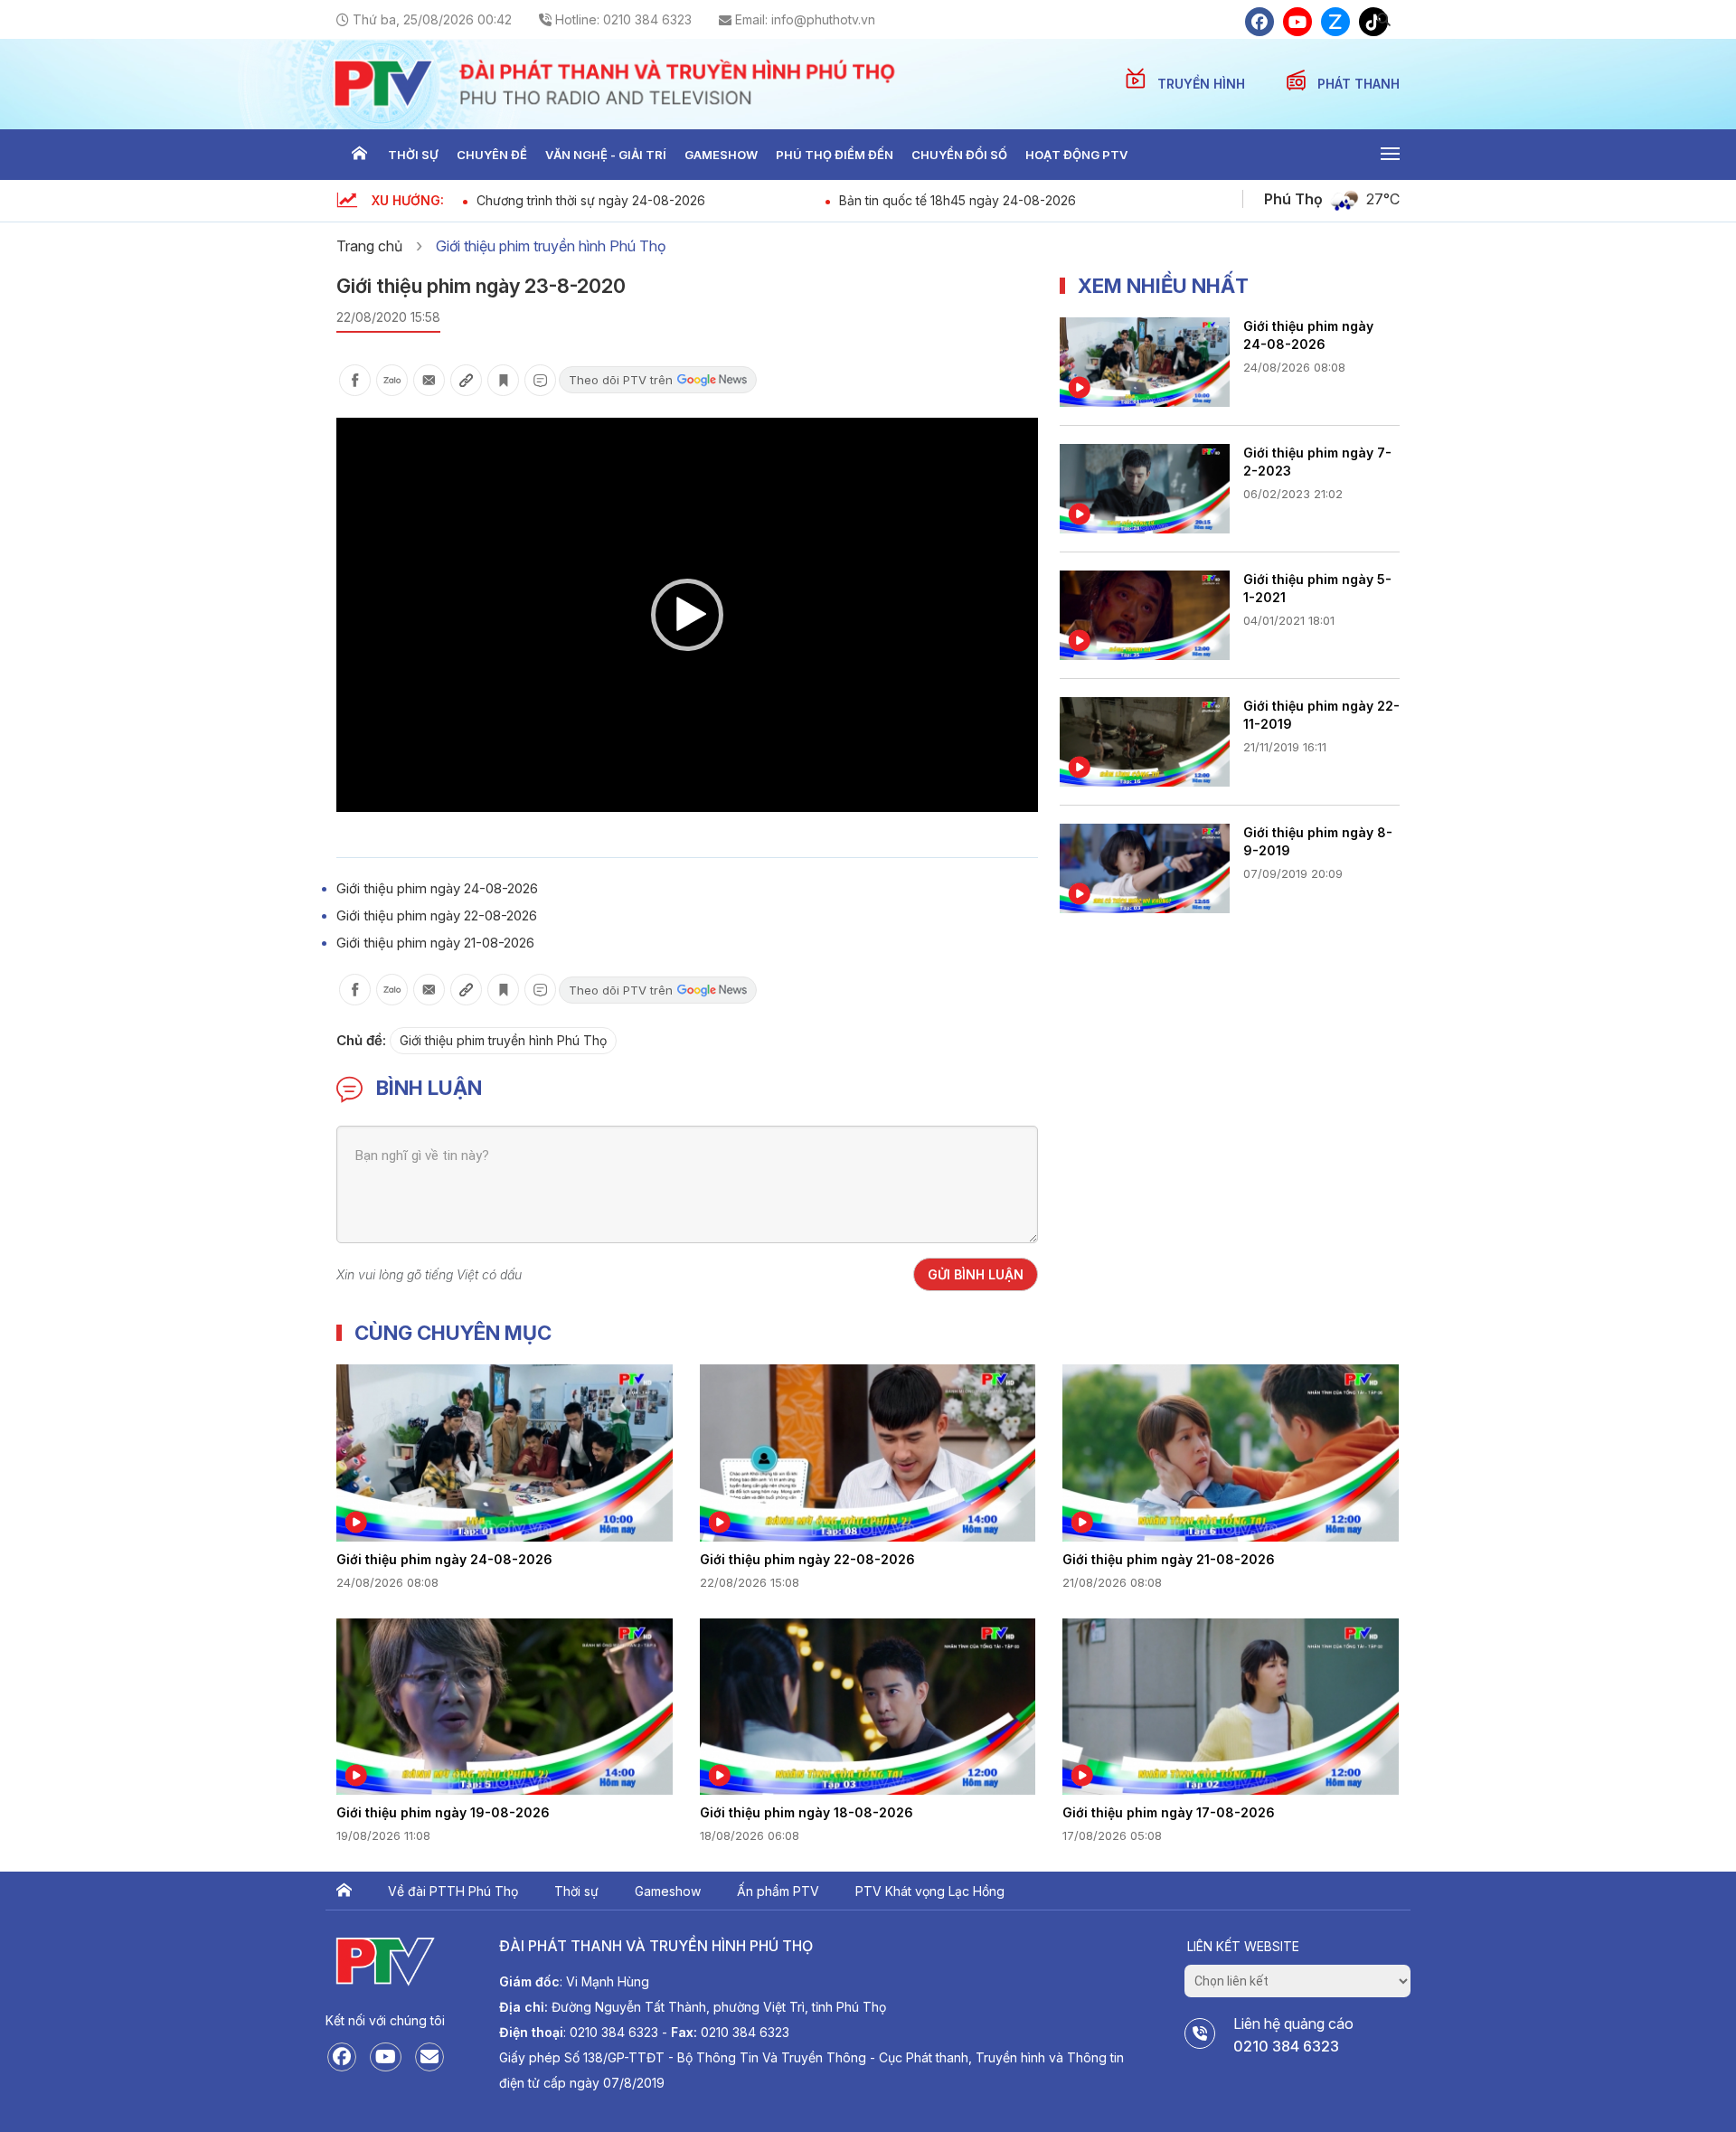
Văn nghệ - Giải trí (606, 155)
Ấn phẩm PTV (778, 1891)
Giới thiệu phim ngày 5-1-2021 (1317, 588)
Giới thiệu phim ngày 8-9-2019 (1318, 841)
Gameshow (721, 155)
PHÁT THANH (1359, 84)
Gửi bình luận (976, 1274)
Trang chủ (359, 155)
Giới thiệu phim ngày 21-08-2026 (435, 943)
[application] (687, 615)
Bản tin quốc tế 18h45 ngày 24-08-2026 (958, 200)
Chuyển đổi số (959, 155)
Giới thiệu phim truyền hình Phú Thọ (551, 246)
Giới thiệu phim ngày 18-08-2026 (807, 1812)
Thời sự (413, 155)
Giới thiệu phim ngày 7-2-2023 (1317, 462)
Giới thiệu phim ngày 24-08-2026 (437, 888)
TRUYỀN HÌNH (1203, 84)
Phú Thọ (1293, 199)
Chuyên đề (492, 155)
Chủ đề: (361, 1040)
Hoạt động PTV (1076, 155)
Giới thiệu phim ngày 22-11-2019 (1321, 715)
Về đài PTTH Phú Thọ (453, 1891)
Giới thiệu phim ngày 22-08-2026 (437, 915)
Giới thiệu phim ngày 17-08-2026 (1169, 1812)
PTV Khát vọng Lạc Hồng (930, 1891)
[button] (687, 615)
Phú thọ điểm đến (835, 155)
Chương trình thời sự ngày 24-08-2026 (591, 200)
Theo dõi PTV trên (621, 380)
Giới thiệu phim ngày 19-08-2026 (443, 1812)
